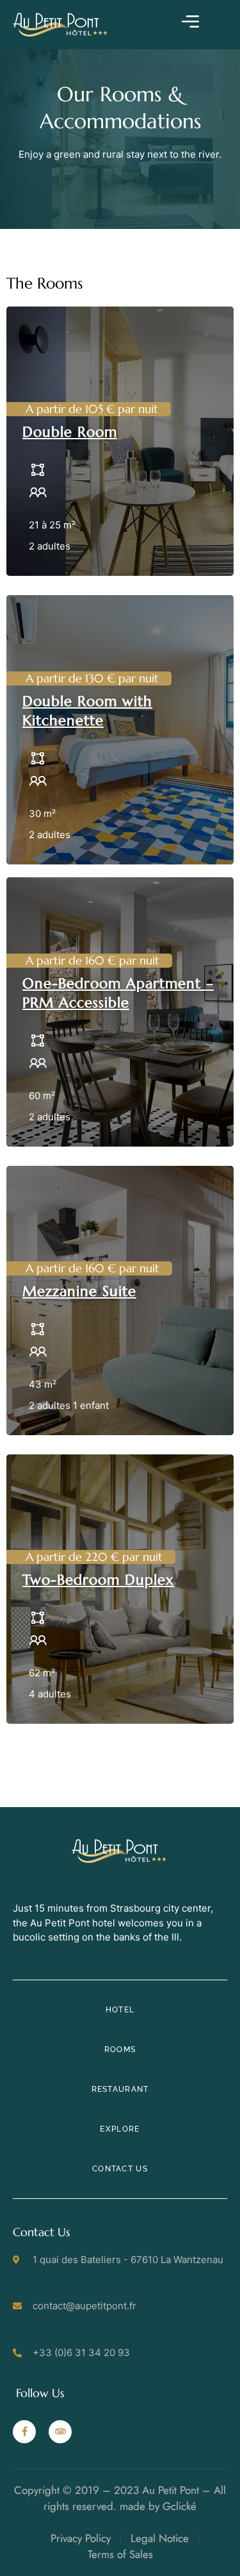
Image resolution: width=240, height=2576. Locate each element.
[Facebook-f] (24, 2432)
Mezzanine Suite (79, 1291)
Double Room (70, 432)
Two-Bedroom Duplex (98, 1580)
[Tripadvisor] (60, 2432)
